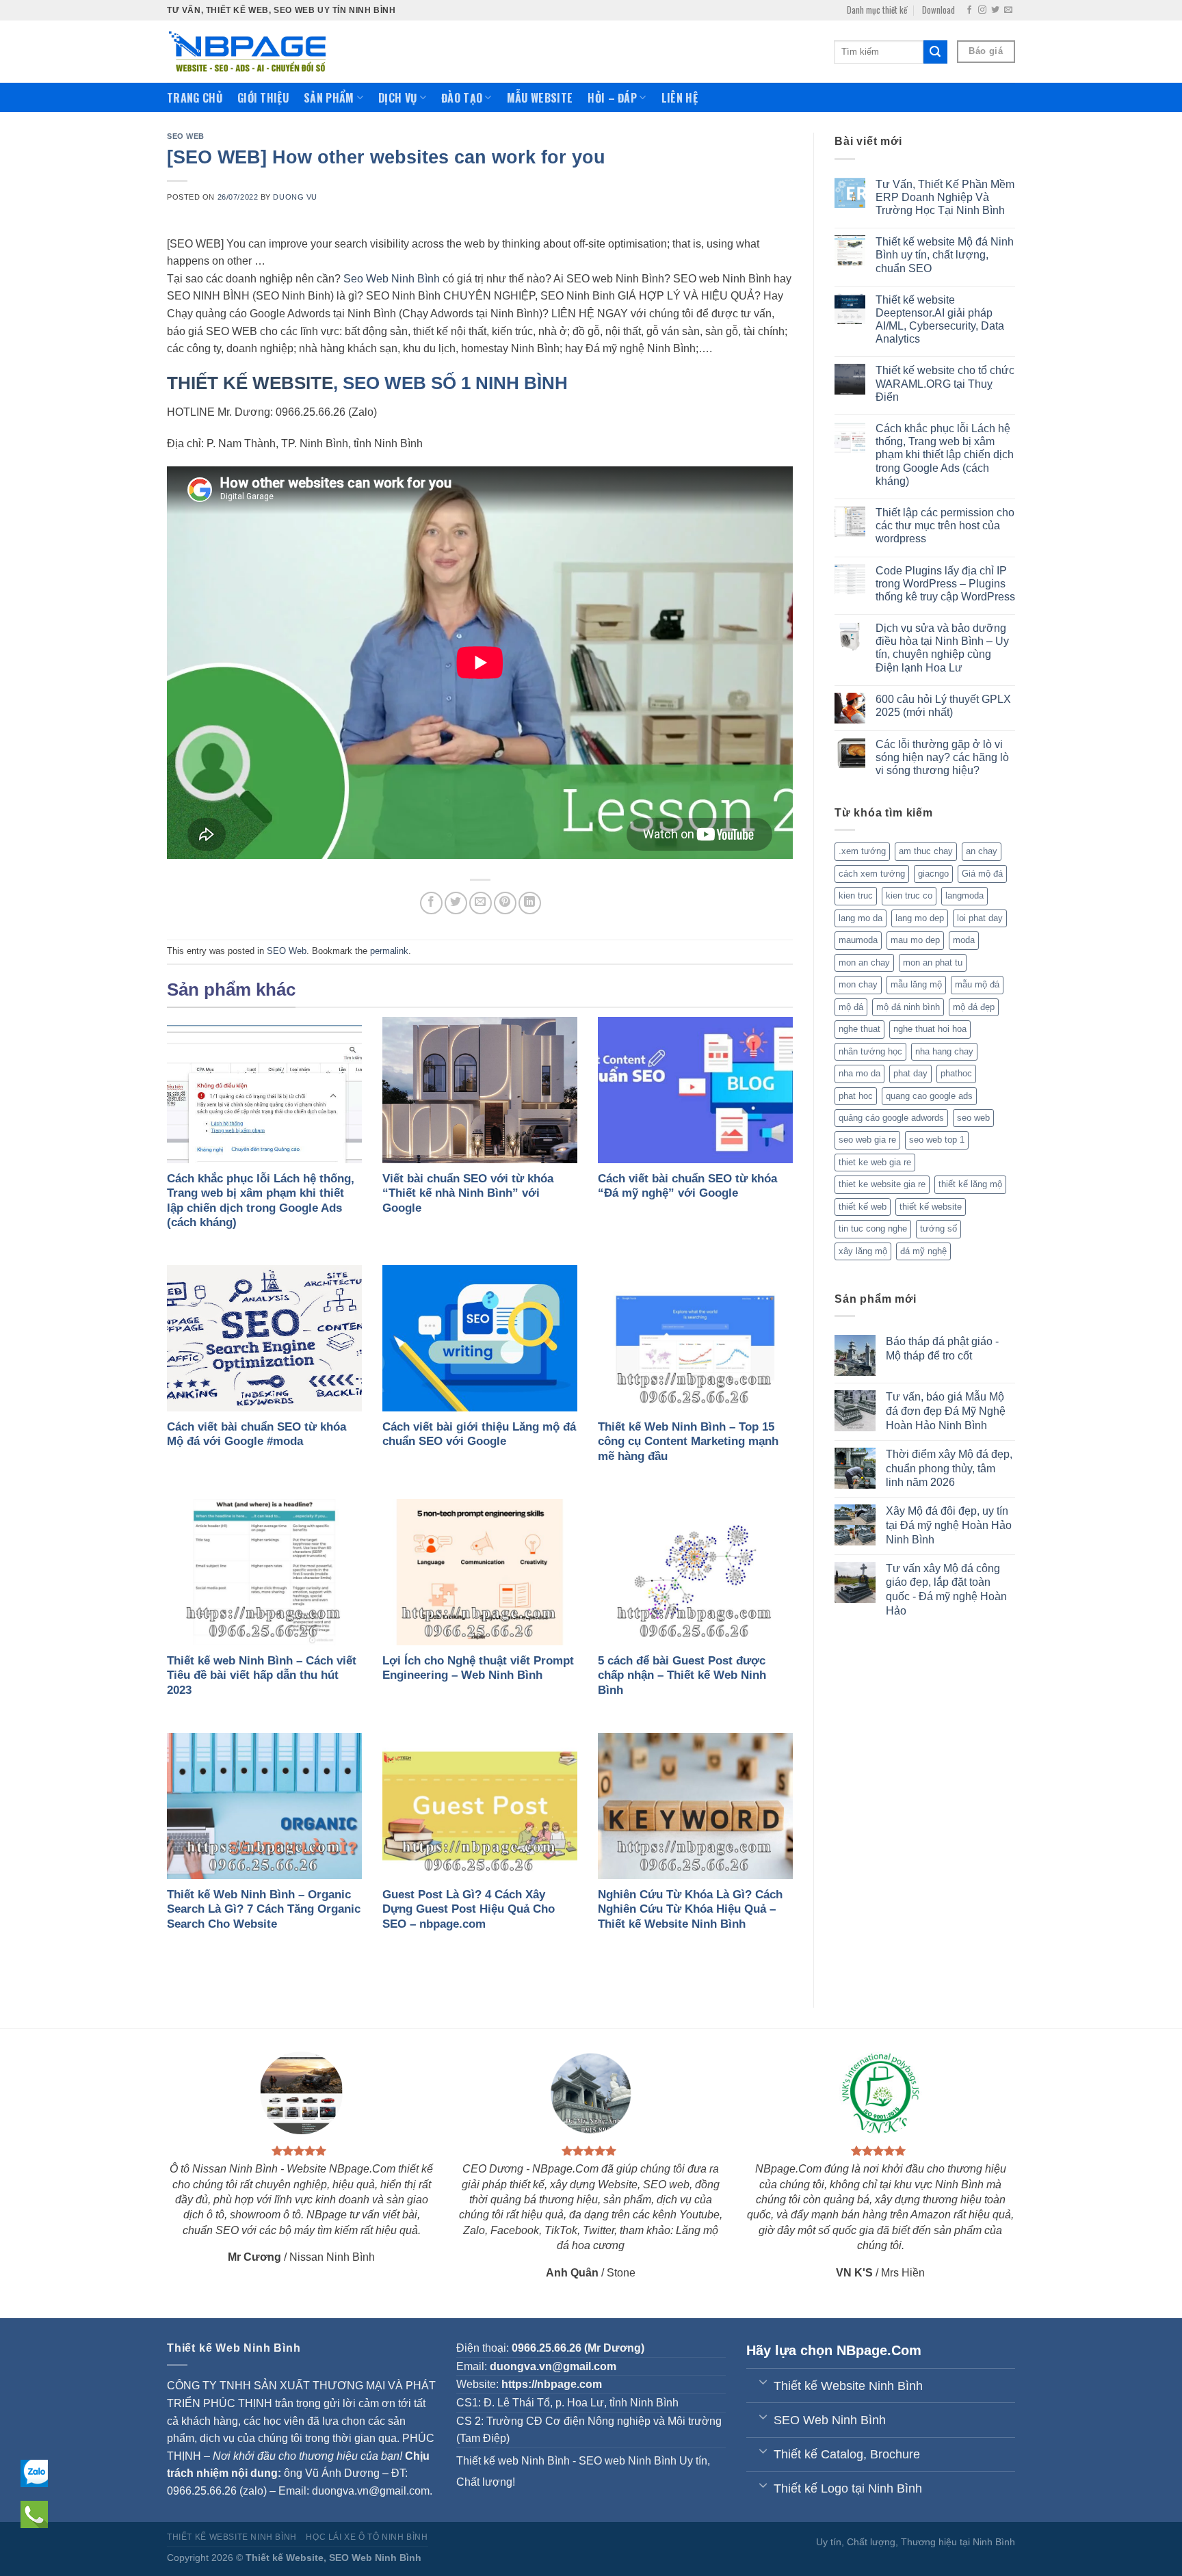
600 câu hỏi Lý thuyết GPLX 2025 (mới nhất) (943, 706)
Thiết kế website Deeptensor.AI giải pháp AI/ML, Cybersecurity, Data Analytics (940, 320)
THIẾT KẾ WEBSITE (250, 383)
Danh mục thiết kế (877, 10)
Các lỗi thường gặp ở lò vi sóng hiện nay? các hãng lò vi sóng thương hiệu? (942, 757)
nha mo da (859, 1073)
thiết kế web (863, 1207)
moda (964, 940)
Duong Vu (295, 197)
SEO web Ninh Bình (628, 2461)
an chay (982, 851)
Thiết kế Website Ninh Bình (232, 2537)
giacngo (933, 874)
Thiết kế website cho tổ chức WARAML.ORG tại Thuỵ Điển (945, 383)
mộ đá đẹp (974, 1007)
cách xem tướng (872, 874)
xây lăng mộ (863, 1251)
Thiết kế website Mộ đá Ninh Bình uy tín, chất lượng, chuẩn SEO (945, 255)
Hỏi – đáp (612, 98)
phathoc (956, 1073)
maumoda (858, 940)
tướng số (938, 1229)
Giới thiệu (263, 98)
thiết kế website (931, 1207)
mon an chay (864, 962)
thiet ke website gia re (882, 1184)
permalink (389, 951)
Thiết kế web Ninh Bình (513, 2461)
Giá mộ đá (982, 874)
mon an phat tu (933, 962)
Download (938, 10)
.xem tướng (862, 851)
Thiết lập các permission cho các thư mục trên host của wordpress (945, 526)
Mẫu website (540, 98)
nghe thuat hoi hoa (930, 1029)
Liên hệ (680, 98)
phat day (910, 1073)
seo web (973, 1118)
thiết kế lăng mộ (970, 1184)
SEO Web (186, 136)
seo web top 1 (937, 1140)
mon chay (858, 984)
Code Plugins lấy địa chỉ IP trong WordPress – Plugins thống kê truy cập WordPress (945, 584)
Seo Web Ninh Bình (392, 279)
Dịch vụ (397, 98)
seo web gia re (867, 1140)
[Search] (935, 52)
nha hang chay (944, 1051)
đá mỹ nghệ (923, 1251)
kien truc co (909, 895)
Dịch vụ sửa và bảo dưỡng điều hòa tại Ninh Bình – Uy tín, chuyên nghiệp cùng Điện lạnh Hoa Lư (942, 648)
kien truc (856, 895)
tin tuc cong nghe (873, 1229)
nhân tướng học (870, 1051)
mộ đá (851, 1007)
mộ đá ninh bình (908, 1007)
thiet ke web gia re (875, 1162)
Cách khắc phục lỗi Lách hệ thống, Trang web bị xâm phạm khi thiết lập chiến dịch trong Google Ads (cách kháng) (945, 455)
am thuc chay (926, 851)
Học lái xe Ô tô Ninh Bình (367, 2537)
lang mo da (861, 918)
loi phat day (980, 918)
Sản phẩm (329, 98)
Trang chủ (195, 98)
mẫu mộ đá (977, 984)
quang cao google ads (929, 1096)
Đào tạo (462, 98)
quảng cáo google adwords (891, 1118)
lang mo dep (920, 918)
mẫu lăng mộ (916, 984)
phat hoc (856, 1096)
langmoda (964, 895)
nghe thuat (859, 1029)
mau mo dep (915, 940)
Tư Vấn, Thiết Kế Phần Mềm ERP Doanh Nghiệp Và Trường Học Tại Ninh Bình (945, 197)
